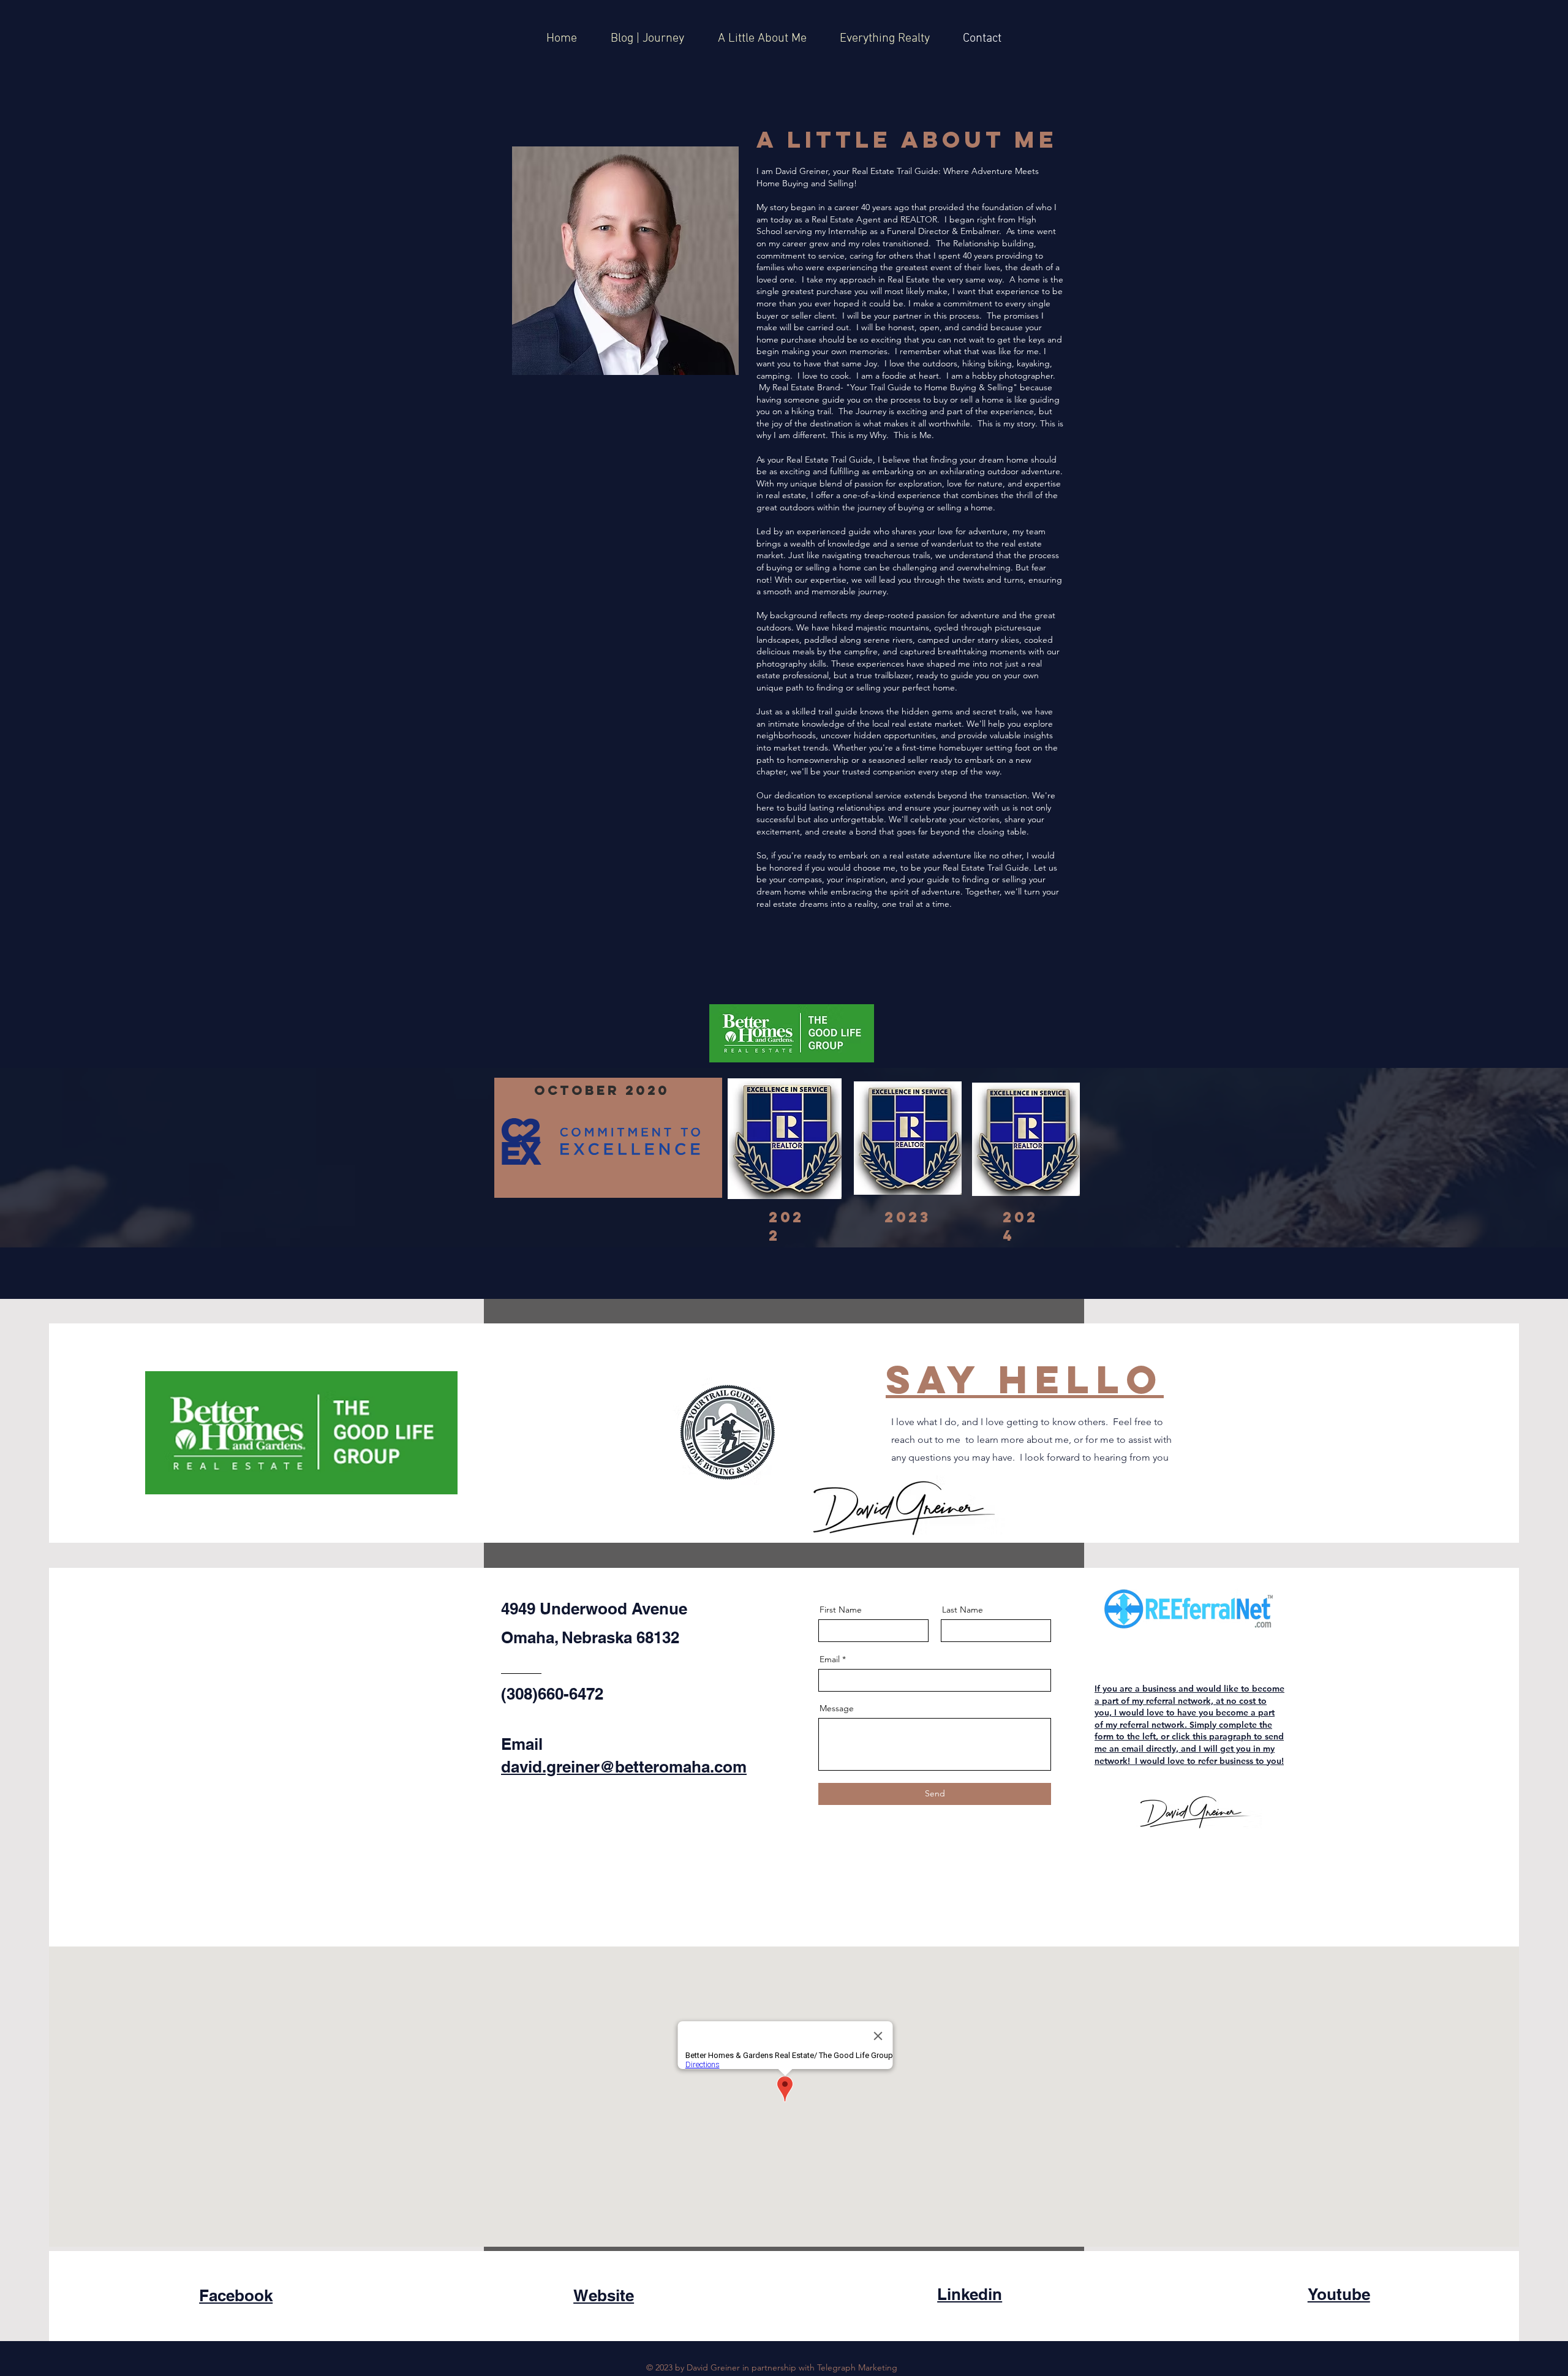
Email (830, 1659)
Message (837, 1708)
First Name (841, 1610)
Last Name (963, 1610)
